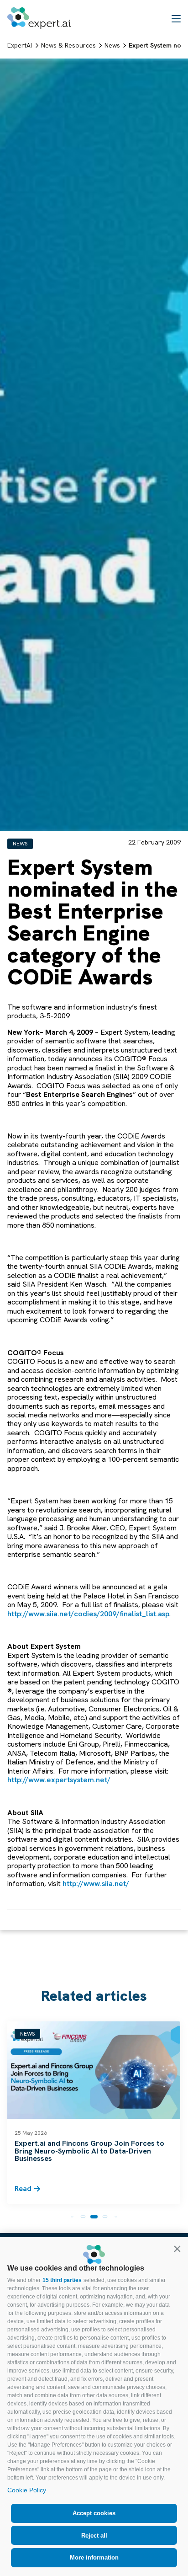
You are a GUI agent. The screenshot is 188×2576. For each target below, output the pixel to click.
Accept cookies (94, 2513)
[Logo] (39, 18)
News (20, 844)
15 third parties (62, 2280)
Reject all (94, 2536)
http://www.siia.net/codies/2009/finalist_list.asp (88, 1614)
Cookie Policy (27, 2490)
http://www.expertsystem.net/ (59, 1780)
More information (94, 2557)
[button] (177, 2249)
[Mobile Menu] (176, 18)
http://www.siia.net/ (96, 1884)
